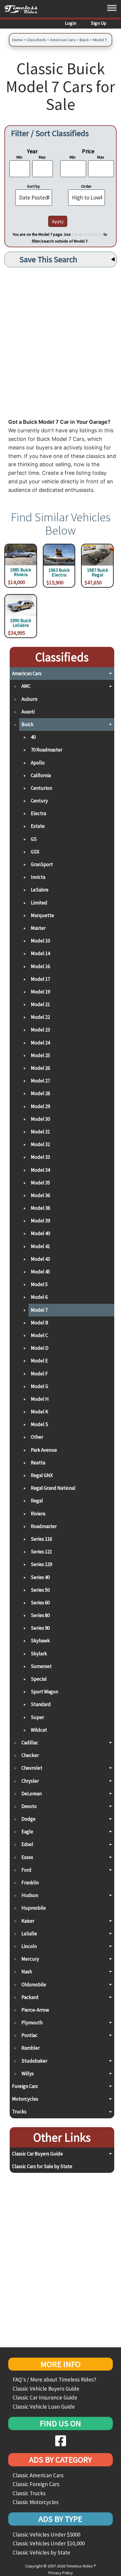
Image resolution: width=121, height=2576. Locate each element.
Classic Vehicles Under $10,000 (49, 2543)
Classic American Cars (38, 2475)
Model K (40, 1412)
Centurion (41, 788)
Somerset (41, 1666)
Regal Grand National (53, 1488)
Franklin (30, 1883)
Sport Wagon (44, 1692)
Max (42, 157)
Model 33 (40, 1157)
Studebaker (34, 2061)
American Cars (63, 40)
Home (17, 40)
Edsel (27, 1844)
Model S (40, 1424)
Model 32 (40, 1144)
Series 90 (40, 1628)
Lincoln (29, 1946)
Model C (39, 1335)
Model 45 (40, 1272)
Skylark (39, 1654)
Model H (40, 1399)
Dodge (28, 1819)
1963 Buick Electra (59, 573)
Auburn (29, 699)
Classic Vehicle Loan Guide (44, 2407)
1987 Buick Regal (98, 573)
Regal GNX (42, 1475)
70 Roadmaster (47, 750)
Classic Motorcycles (36, 2502)
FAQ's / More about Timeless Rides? (54, 2379)
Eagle (27, 1832)
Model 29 (40, 1106)
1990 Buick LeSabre (21, 623)
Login (71, 23)
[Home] (23, 9)
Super (37, 1717)
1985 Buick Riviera (21, 572)
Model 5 (39, 1284)
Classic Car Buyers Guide (37, 2154)
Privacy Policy (61, 2573)
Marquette (42, 915)
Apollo (38, 763)
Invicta (38, 877)
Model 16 (40, 966)
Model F (39, 1374)
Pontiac (30, 2035)
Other (37, 1437)
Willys (28, 2074)
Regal (37, 1501)
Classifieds (36, 40)
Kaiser (28, 1921)
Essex (27, 1857)
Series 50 (40, 1590)
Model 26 (40, 1068)
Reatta (38, 1463)
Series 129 (41, 1564)
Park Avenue (44, 1450)
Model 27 (40, 1081)
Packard (30, 1997)
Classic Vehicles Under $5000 (46, 2534)
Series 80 (40, 1615)
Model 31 (40, 1132)
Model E (39, 1361)
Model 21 (40, 1004)
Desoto (29, 1806)
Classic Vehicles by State (41, 2552)
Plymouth (32, 2023)
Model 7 (100, 40)
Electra (38, 813)
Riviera (38, 1514)
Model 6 (39, 1297)
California (41, 775)
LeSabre (40, 890)
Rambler (31, 2048)
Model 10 (40, 941)
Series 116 (41, 1539)
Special (39, 1679)
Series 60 (40, 1603)
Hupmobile (34, 1908)
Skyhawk (40, 1641)
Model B (40, 1323)
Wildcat (39, 1730)
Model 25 (40, 1055)
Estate (38, 826)
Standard (41, 1704)
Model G (40, 1386)
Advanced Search (87, 234)
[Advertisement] (60, 341)
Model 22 (40, 1017)
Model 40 (40, 1233)
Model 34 (40, 1170)
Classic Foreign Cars (36, 2484)
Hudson (30, 1895)
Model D (40, 1348)
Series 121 (41, 1552)
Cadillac (30, 1743)
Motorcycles (25, 2099)
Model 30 (40, 1119)
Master (38, 928)
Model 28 (40, 1093)
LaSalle (29, 1934)
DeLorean (32, 1794)
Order (86, 186)
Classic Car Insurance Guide (45, 2397)
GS (34, 839)
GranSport (42, 864)
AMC (26, 686)
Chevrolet (32, 1768)
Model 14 (40, 953)
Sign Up (99, 23)
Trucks (19, 2112)
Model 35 (40, 1183)
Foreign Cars (25, 2086)
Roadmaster (44, 1526)
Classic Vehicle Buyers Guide (46, 2389)
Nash (27, 1972)
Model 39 (40, 1221)
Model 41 (40, 1246)
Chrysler (30, 1781)
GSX (35, 852)
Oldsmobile (34, 1985)
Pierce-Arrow (35, 2010)
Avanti (28, 712)
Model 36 (40, 1195)
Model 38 (40, 1208)
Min (19, 157)
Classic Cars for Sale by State (42, 2166)
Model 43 (40, 1259)
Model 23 (40, 1030)
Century (39, 801)
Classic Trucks (29, 2493)
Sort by (33, 186)
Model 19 (40, 992)
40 (33, 737)
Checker (30, 1755)
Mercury (30, 1959)
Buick (84, 40)
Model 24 (40, 1043)
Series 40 (40, 1577)
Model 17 (40, 979)
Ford (26, 1870)
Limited (39, 903)
